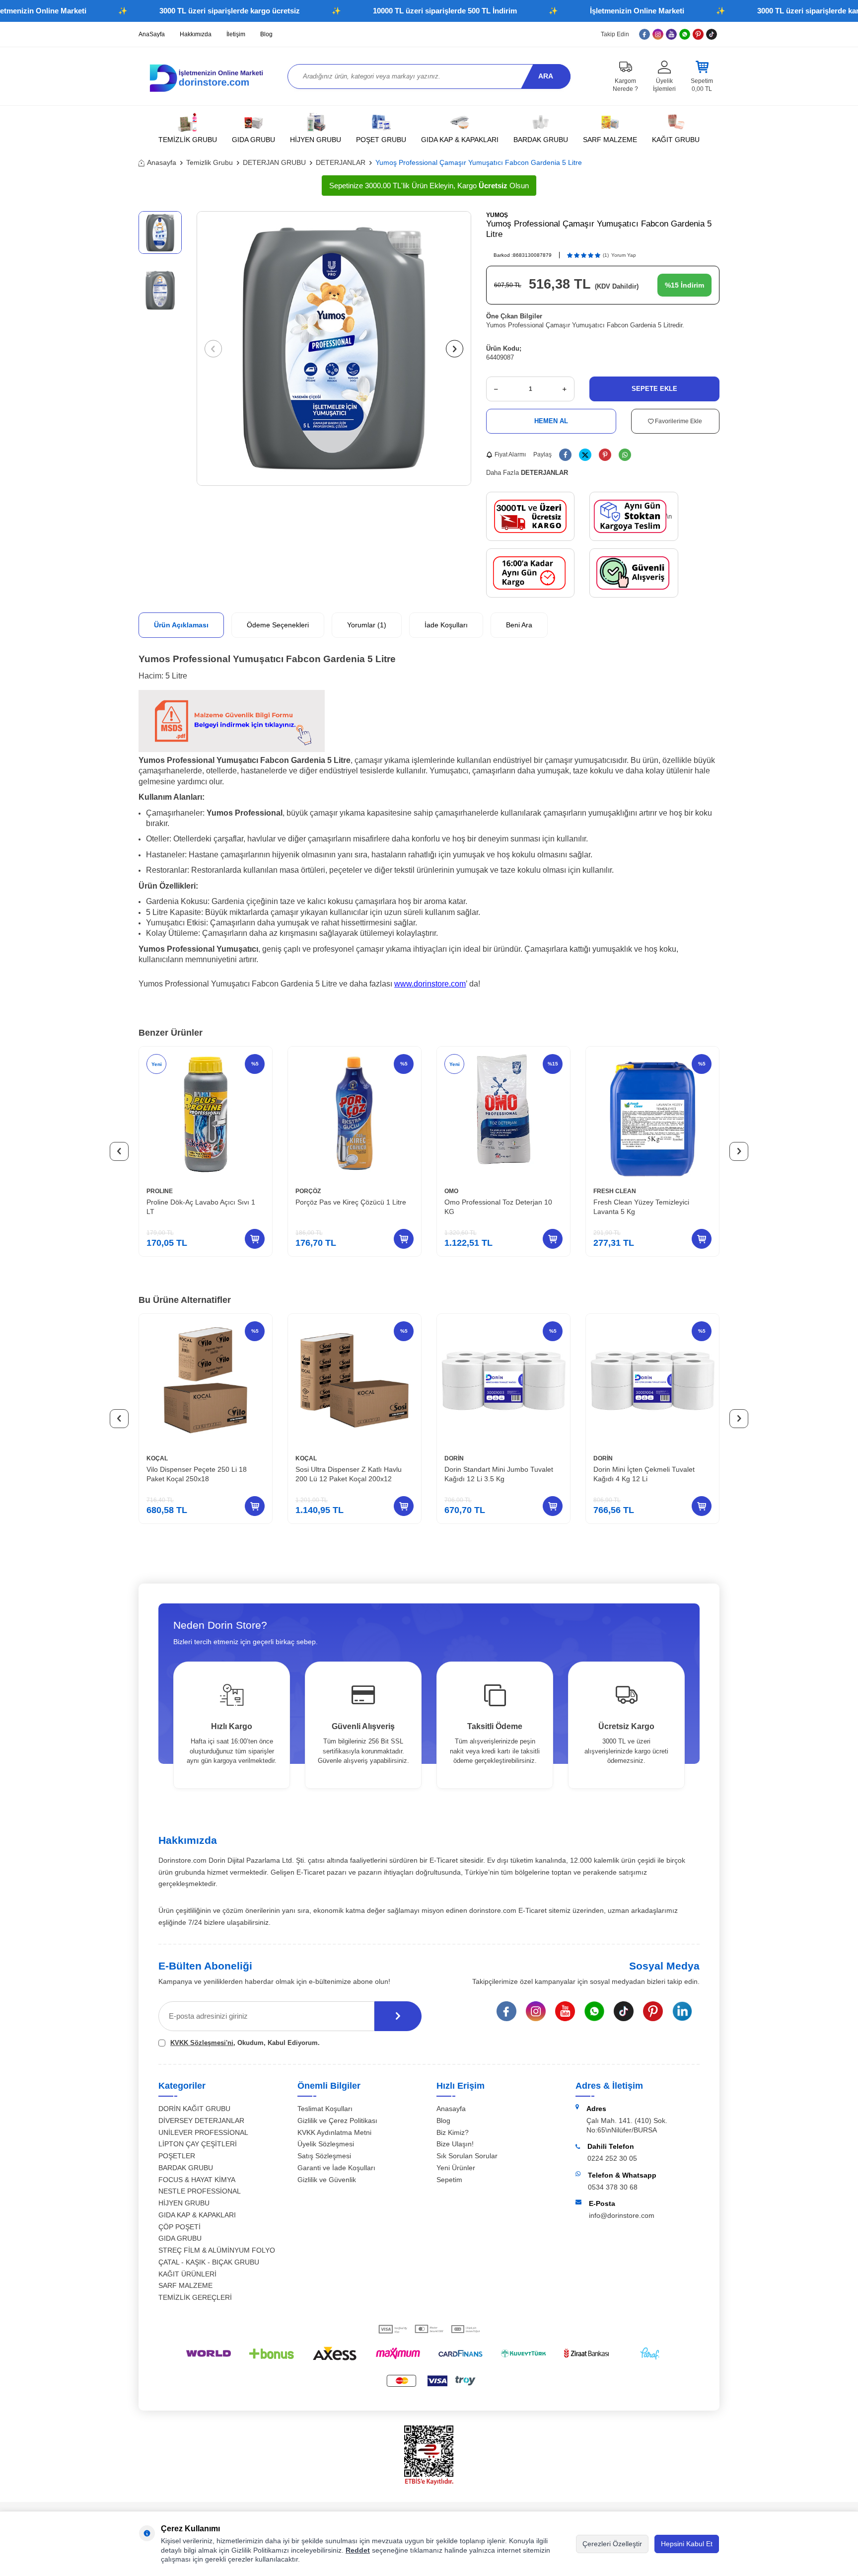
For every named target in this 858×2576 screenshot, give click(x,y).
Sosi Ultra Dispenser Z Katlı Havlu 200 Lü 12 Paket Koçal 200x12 (349, 1474)
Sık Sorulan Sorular (467, 2156)
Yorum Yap (624, 255)
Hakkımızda (196, 34)
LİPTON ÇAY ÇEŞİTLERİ (198, 2144)
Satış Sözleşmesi (324, 2156)
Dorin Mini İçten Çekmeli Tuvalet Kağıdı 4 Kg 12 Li (644, 1474)
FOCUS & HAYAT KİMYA (197, 2180)
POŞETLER (177, 2156)
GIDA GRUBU (253, 140)
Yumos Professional (245, 813)
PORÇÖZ (159, 1191)
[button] (213, 348)
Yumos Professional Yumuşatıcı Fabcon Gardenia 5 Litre (267, 659)
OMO (302, 1191)
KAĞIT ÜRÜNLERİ (187, 2274)
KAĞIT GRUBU (676, 140)
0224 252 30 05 (612, 2158)
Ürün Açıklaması (181, 625)
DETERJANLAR (341, 162)
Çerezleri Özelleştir (612, 2544)
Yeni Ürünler (456, 2168)
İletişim (236, 34)
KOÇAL (157, 1458)
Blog (266, 34)
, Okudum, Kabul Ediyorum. (245, 2043)
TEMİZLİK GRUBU (188, 140)
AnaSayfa (152, 34)
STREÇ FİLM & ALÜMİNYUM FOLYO (217, 2250)
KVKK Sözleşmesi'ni (202, 2043)
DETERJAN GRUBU (274, 162)
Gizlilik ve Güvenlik (327, 2180)
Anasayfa (162, 162)
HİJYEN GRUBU (316, 140)
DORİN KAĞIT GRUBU (194, 2109)
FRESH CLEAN (466, 1191)
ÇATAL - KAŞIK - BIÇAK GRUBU (209, 2262)
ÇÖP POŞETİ (179, 2227)
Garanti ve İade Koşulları (336, 2168)
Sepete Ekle (654, 389)
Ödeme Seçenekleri (278, 625)
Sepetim (449, 2180)
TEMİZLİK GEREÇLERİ (195, 2297)
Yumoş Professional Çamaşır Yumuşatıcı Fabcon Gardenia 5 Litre (479, 162)
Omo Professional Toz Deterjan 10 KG (349, 1207)
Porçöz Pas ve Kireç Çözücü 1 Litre (202, 1202)
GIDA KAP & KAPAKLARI (460, 140)
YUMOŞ (497, 215)
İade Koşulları (446, 625)
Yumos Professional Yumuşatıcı (198, 949)
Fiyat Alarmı (510, 455)
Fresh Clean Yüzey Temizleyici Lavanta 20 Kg (641, 1207)
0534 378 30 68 (613, 2187)
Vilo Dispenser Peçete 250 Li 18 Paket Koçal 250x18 (197, 1474)
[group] (334, 348)
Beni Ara (519, 625)
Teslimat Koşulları (325, 2109)
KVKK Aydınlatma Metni (334, 2132)
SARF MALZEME (610, 140)
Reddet (358, 2550)
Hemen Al (551, 421)
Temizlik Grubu (210, 162)
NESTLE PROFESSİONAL (200, 2191)
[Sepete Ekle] (255, 1239)
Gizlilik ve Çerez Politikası (337, 2121)
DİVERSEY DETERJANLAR (201, 2121)
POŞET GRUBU (381, 140)
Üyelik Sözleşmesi (326, 2144)
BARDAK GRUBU (541, 140)
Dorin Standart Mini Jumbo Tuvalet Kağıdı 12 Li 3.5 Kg (499, 1474)
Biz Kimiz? (453, 2132)
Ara (546, 76)
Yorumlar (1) (367, 625)
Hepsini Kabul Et (687, 2544)
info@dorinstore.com (622, 2215)
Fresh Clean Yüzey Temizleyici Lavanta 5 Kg (492, 1207)
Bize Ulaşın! (455, 2144)
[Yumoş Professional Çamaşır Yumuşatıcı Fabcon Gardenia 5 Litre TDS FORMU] (232, 750)
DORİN (454, 1458)
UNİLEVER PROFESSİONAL (203, 2132)
